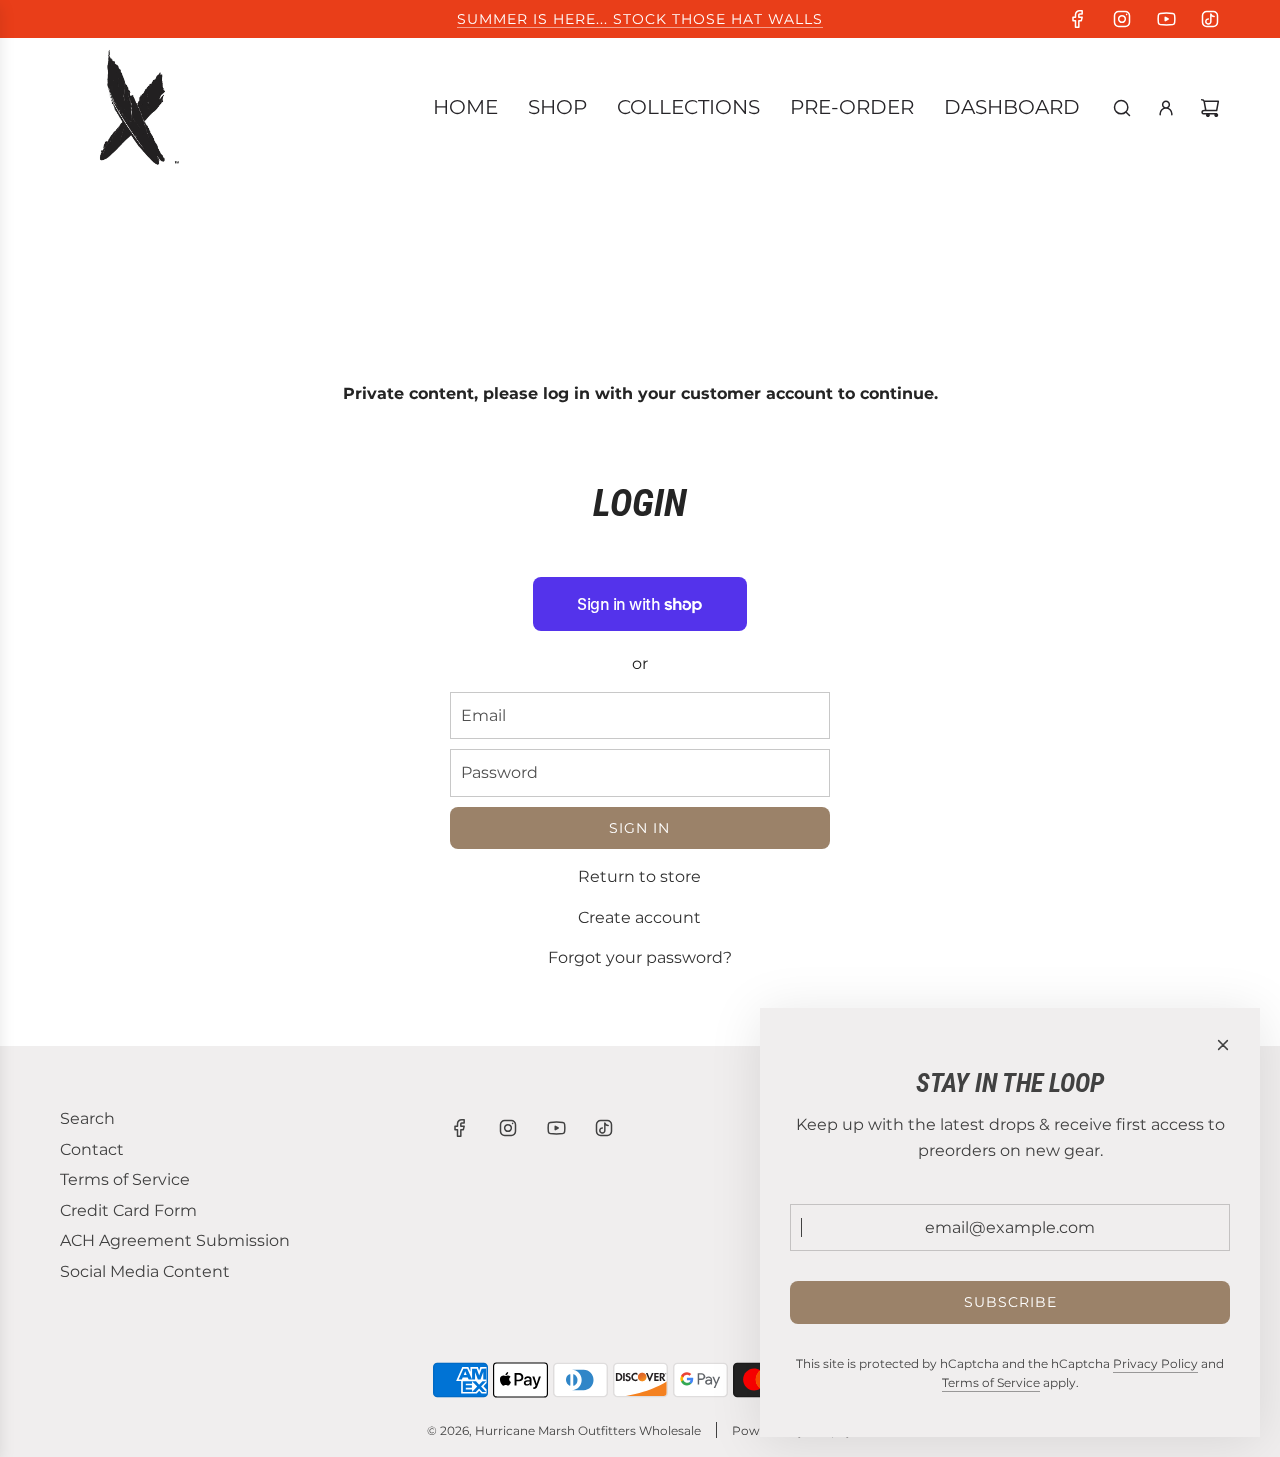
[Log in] (1166, 108)
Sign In (639, 828)
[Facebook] (1078, 19)
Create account (639, 917)
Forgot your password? (640, 957)
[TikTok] (1210, 19)
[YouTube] (1166, 19)
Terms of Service (991, 1382)
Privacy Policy (1155, 1363)
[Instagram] (1122, 19)
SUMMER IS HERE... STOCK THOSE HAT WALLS (640, 19)
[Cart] (1210, 108)
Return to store (639, 876)
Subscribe (1010, 1302)
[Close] (1223, 1045)
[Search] (1122, 108)
